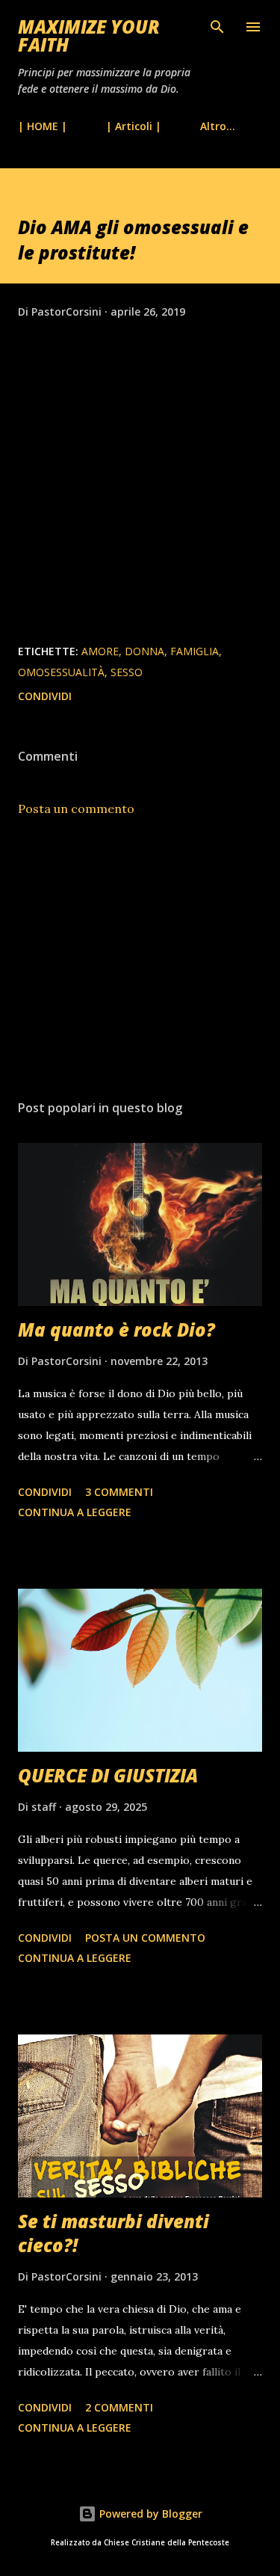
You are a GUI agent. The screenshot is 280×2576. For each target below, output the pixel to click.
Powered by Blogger (149, 2514)
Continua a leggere (75, 1512)
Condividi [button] (45, 696)
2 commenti (119, 2407)
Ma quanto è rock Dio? (116, 1330)
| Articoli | (134, 126)
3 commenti (119, 1492)
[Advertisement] (140, 958)
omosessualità (61, 672)
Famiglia (195, 651)
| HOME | (43, 126)
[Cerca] (217, 27)
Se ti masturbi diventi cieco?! (113, 2233)
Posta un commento (76, 809)
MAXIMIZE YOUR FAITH (89, 36)
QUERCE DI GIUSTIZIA (108, 1775)
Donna (144, 651)
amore (100, 651)
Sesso (127, 672)
